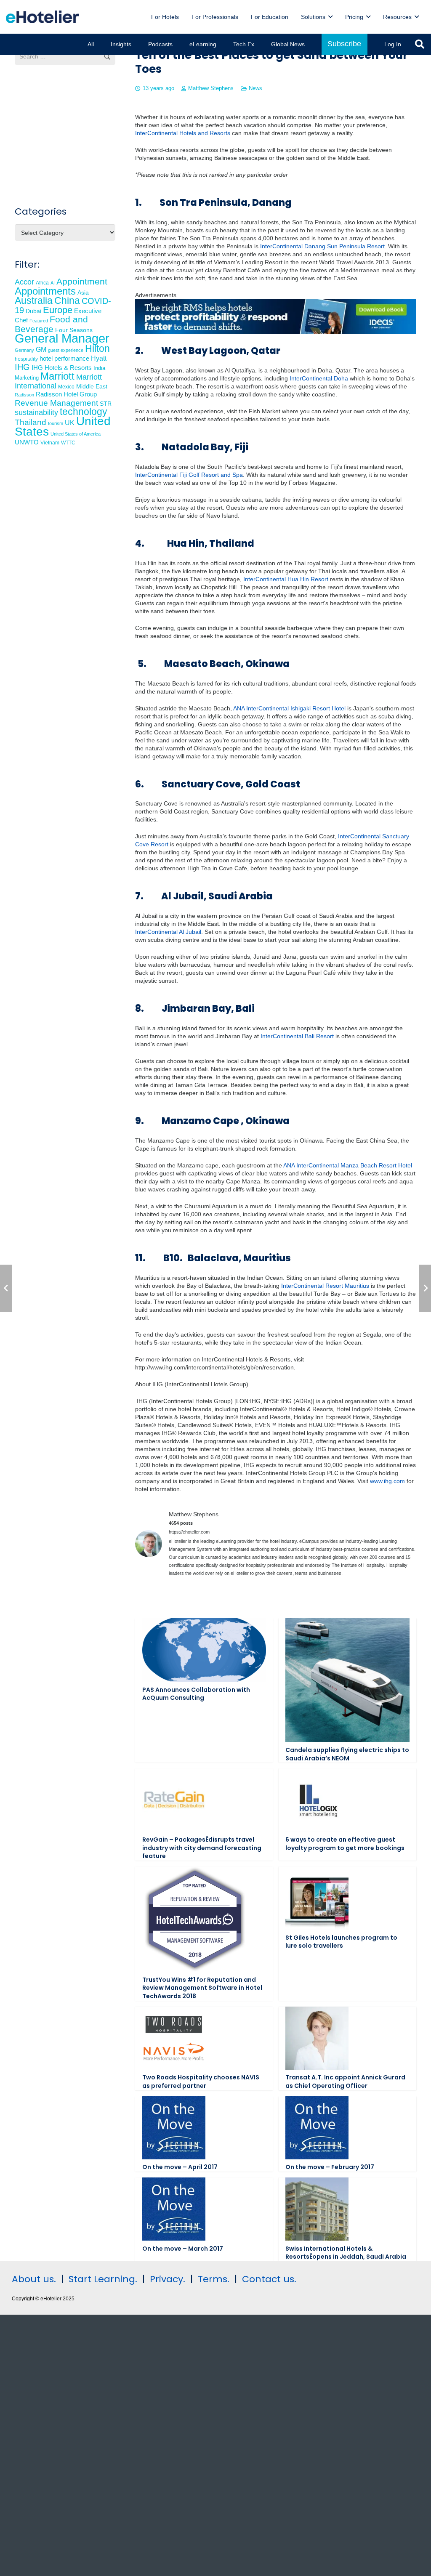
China (67, 300)
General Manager (62, 338)
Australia (34, 300)
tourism (56, 423)
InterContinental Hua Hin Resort (286, 579)
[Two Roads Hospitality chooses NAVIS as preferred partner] (174, 2038)
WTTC (68, 443)
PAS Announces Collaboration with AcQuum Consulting (196, 1694)
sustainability (36, 412)
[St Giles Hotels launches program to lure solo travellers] (317, 1898)
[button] (330, 17)
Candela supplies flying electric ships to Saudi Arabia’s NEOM (347, 1754)
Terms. (214, 2279)
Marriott (57, 376)
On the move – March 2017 (183, 2249)
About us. (34, 2279)
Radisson (24, 395)
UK (70, 423)
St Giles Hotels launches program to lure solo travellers (341, 1942)
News (255, 88)
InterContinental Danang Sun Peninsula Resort (322, 246)
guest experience (66, 350)
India (99, 368)
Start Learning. (102, 2279)
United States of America (76, 434)
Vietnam (50, 443)
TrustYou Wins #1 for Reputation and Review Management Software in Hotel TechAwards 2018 (202, 1988)
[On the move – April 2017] (174, 2128)
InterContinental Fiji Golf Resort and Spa (189, 475)
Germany (24, 350)
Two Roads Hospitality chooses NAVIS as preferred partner (201, 2082)
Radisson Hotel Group (66, 394)
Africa (42, 283)
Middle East (92, 387)
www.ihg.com (387, 1481)
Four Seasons (74, 330)
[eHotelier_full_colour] (42, 17)
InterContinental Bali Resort (297, 1036)
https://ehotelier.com (189, 1532)
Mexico (66, 387)
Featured (39, 321)
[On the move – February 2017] (317, 2128)
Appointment (82, 281)
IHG (22, 367)
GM (41, 349)
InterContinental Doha (319, 378)
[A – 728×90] (276, 332)
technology (84, 412)
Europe (58, 310)
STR (106, 404)
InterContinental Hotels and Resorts (183, 133)
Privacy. (168, 2279)
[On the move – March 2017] (174, 2209)
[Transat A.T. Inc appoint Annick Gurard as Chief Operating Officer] (317, 2038)
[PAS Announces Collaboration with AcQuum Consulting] (204, 1650)
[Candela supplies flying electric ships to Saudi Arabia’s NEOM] (347, 1680)
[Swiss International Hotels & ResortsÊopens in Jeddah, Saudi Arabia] (317, 2209)
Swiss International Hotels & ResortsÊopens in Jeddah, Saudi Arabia (346, 2253)
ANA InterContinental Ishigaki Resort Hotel (289, 708)
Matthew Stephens (211, 88)
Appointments (45, 291)
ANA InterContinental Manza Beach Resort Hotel (348, 1165)
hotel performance (64, 359)
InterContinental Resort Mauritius (325, 1286)
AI (53, 283)
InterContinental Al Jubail (168, 932)
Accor (24, 282)
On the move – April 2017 (180, 2167)
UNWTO (27, 442)
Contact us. (269, 2279)
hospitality (26, 359)
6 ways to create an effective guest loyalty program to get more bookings (345, 1844)
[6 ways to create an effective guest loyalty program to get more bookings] (317, 1800)
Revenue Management (56, 403)
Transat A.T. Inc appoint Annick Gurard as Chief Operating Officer (345, 2082)
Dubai (33, 311)
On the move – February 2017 (330, 2167)
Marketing (27, 378)
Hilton (97, 348)
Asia (83, 292)
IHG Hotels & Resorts (62, 368)
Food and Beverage (51, 324)
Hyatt (99, 358)
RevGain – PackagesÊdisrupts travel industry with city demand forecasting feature (202, 1848)
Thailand (31, 422)
